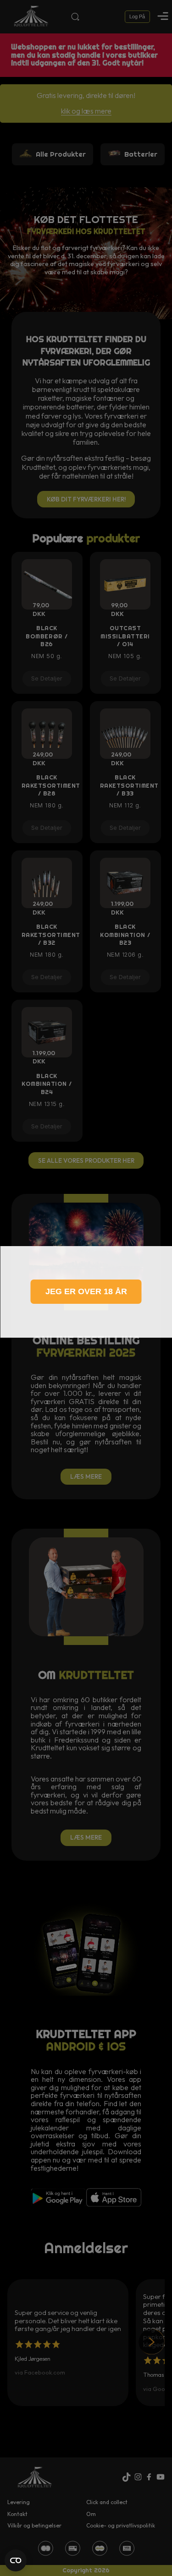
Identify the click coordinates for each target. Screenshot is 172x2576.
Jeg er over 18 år (86, 1291)
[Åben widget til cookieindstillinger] (16, 2560)
